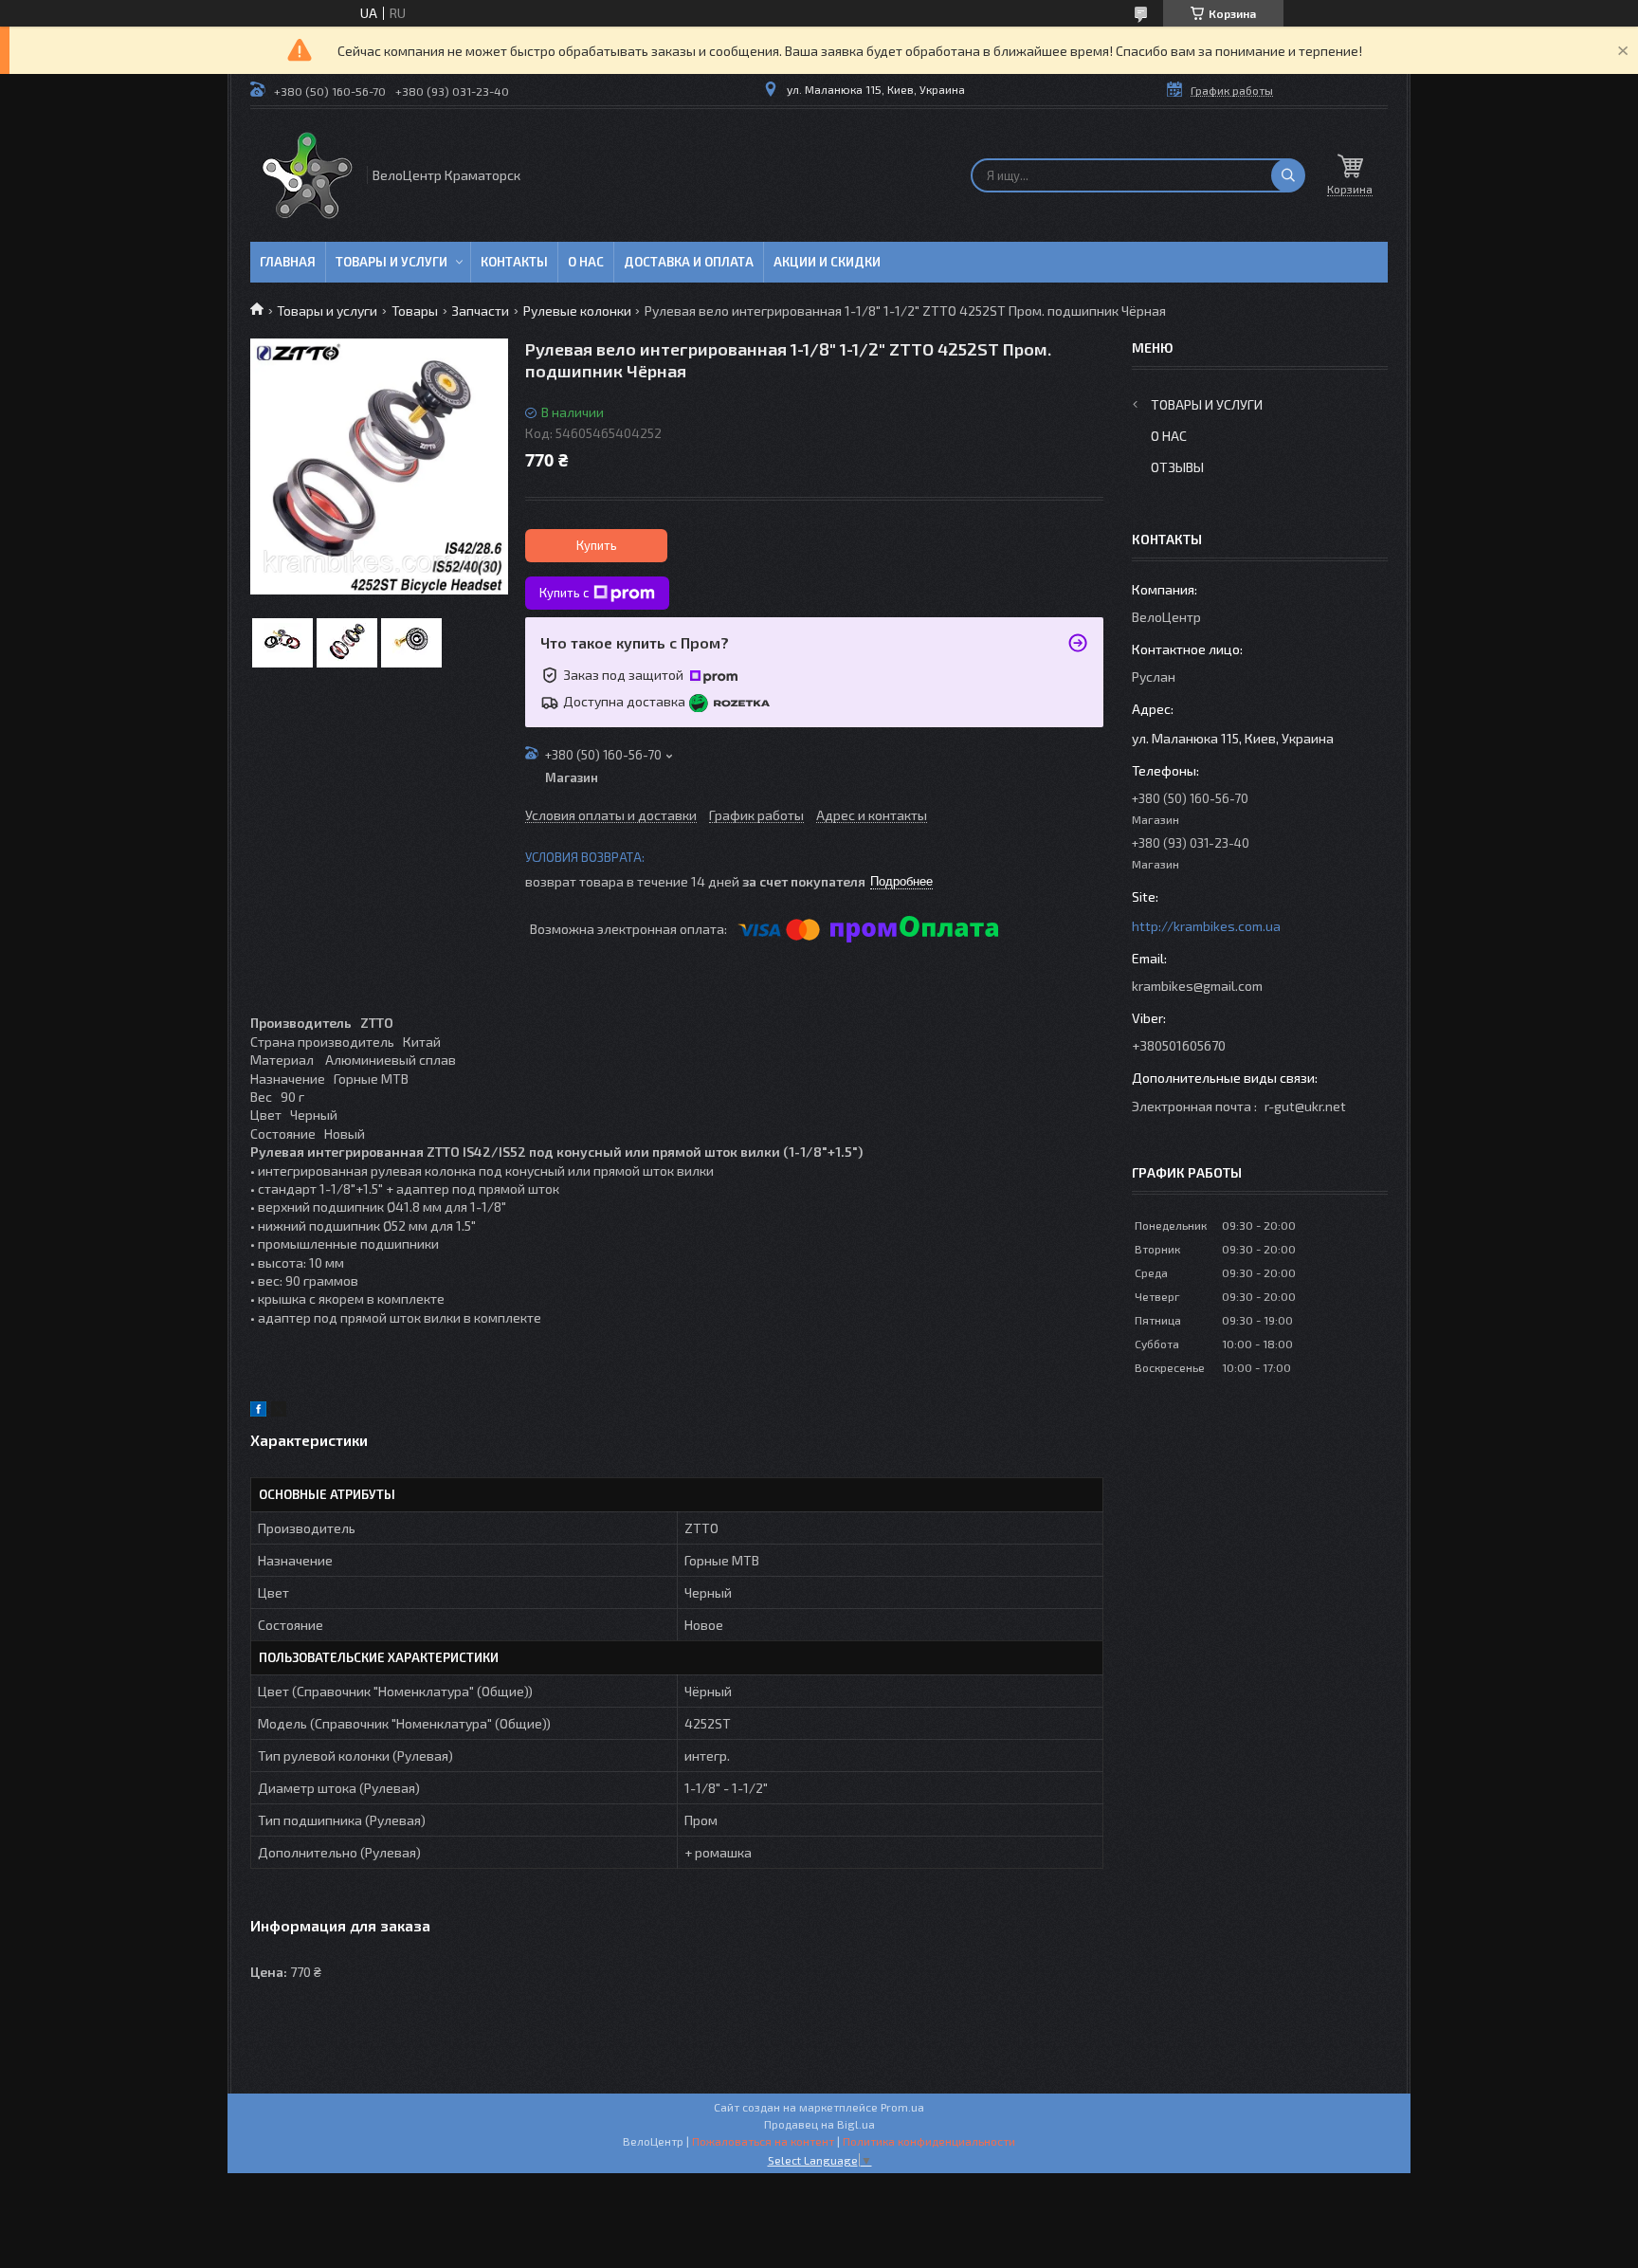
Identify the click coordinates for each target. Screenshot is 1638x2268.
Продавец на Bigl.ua (819, 2124)
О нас (586, 262)
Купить (597, 545)
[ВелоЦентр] (307, 175)
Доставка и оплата (689, 262)
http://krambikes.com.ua (1206, 926)
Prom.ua (902, 2107)
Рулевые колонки (577, 311)
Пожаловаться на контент (763, 2141)
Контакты (514, 262)
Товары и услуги (391, 262)
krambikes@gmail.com (1197, 986)
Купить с (564, 593)
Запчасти (480, 311)
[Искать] (1288, 175)
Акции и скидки (827, 262)
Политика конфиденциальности (929, 2141)
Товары (415, 311)
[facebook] (258, 1411)
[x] (279, 1411)
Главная (288, 262)
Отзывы (1177, 467)
